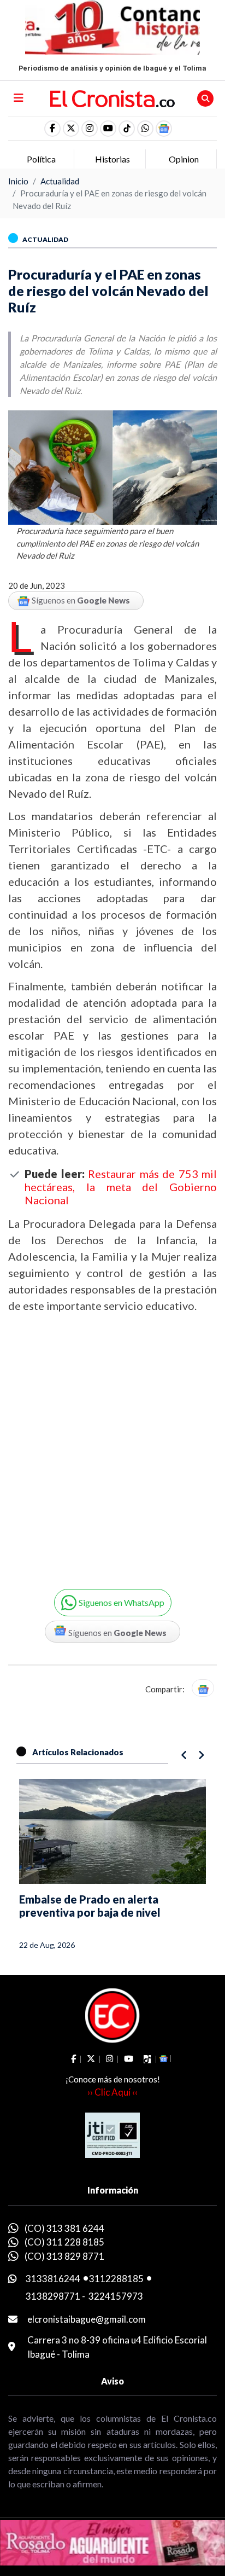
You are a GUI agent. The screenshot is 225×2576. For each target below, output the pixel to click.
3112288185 (116, 2279)
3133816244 (53, 2279)
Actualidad (60, 181)
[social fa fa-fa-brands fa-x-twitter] (71, 129)
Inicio (18, 181)
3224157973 (116, 2296)
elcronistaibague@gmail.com (87, 2319)
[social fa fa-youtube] (108, 129)
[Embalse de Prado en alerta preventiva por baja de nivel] (112, 1831)
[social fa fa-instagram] (90, 129)
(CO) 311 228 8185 (64, 2242)
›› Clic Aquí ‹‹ (112, 2092)
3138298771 (53, 2296)
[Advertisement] (112, 1442)
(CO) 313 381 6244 (64, 2228)
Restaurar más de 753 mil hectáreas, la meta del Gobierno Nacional (121, 1187)
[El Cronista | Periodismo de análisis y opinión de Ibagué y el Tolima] (113, 97)
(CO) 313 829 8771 (64, 2256)
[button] (145, 129)
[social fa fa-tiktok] (127, 129)
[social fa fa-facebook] (52, 129)
